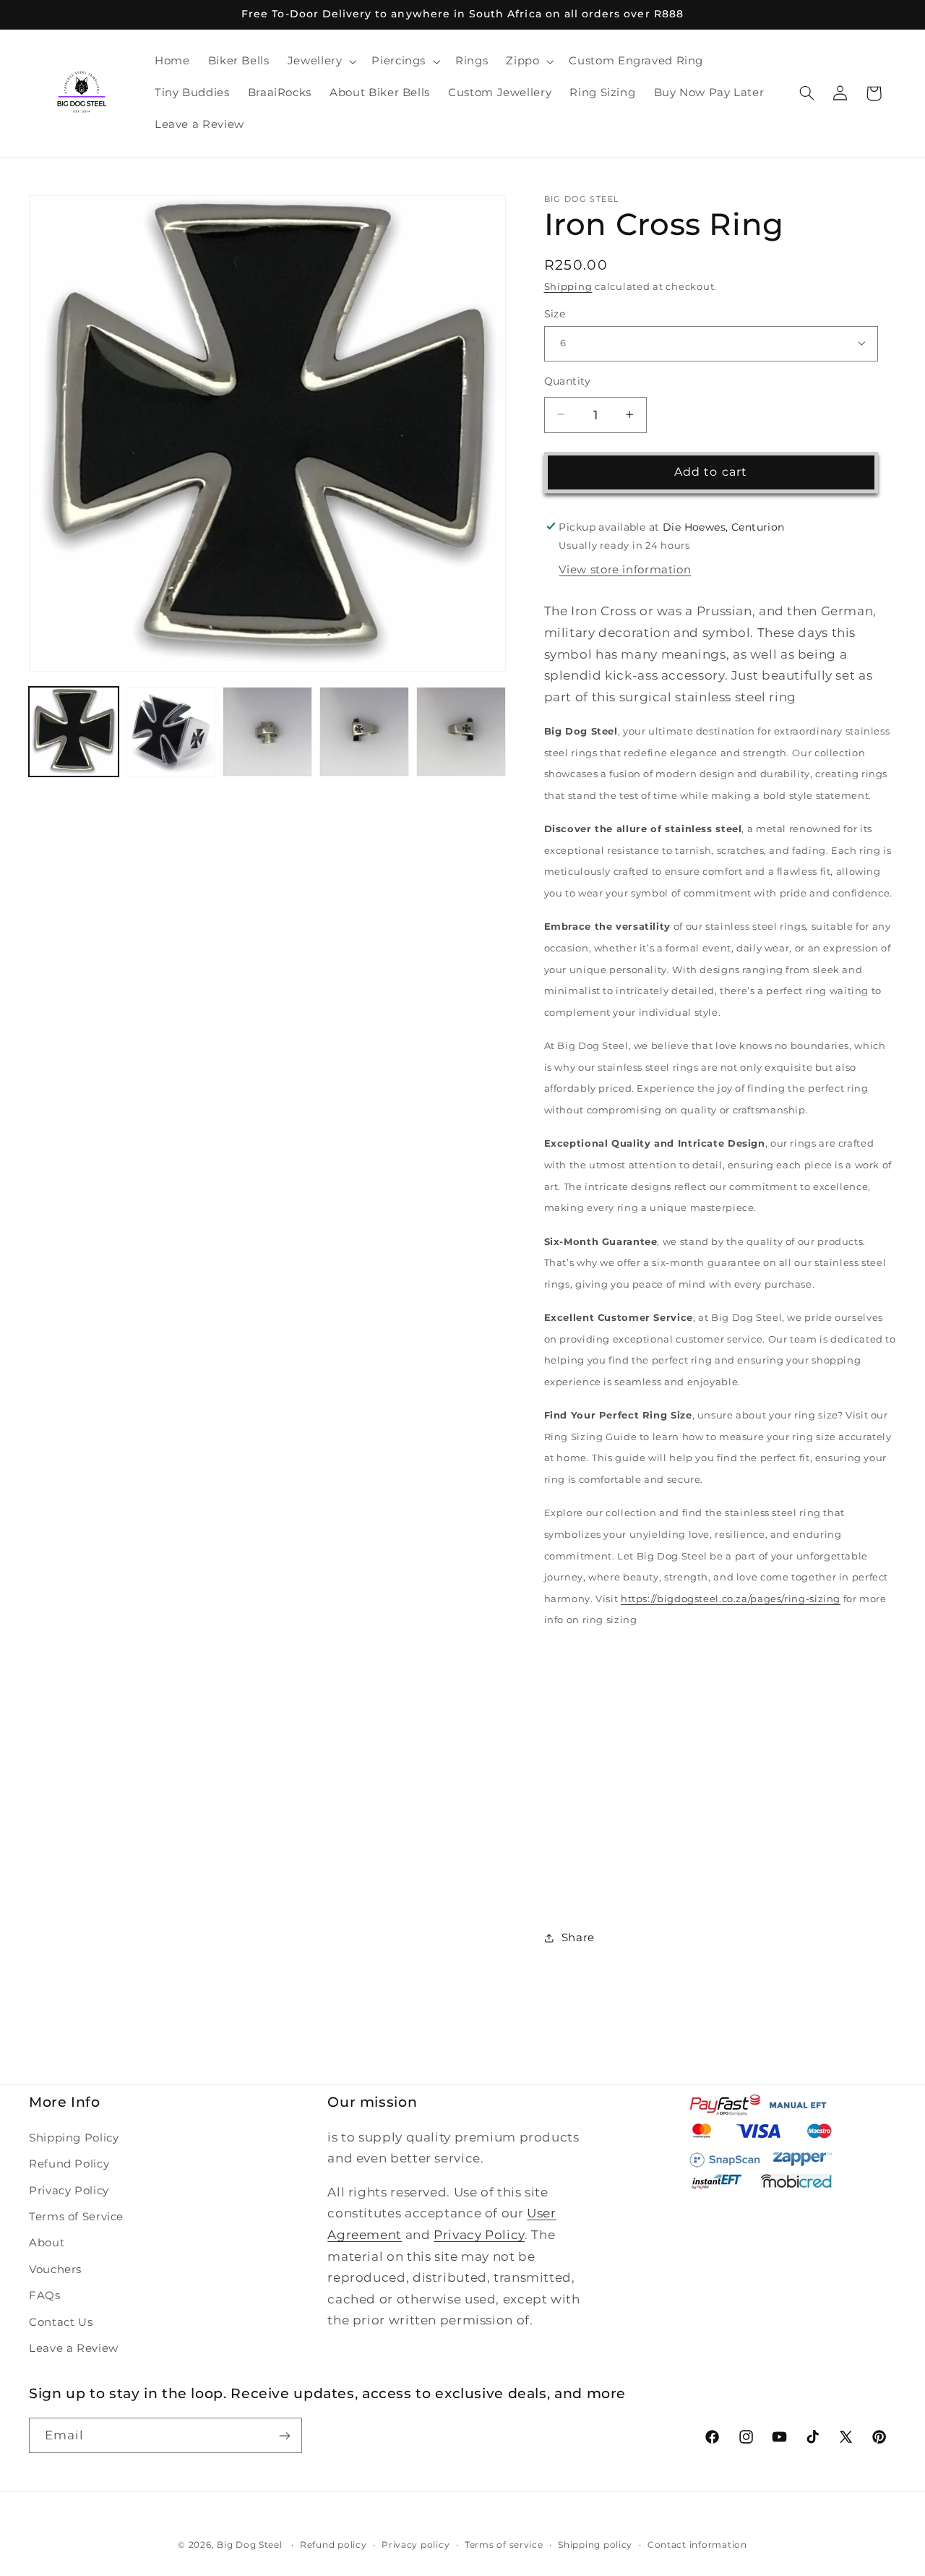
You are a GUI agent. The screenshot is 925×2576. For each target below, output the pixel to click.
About (47, 2243)
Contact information (697, 2545)
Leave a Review (74, 2348)
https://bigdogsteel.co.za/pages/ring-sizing (731, 1598)
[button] (320, 61)
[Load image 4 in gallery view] (364, 732)
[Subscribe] (285, 2435)
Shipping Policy (74, 2138)
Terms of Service (76, 2217)
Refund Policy (69, 2164)
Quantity (568, 380)
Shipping (568, 287)
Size (555, 313)
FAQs (45, 2295)
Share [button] (578, 1937)
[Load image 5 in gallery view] (461, 732)
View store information (625, 569)
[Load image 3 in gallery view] (267, 732)
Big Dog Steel (250, 2545)
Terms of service (504, 2545)
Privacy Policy (69, 2191)
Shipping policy (595, 2545)
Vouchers (55, 2269)
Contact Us (61, 2322)
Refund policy (334, 2545)
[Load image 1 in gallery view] (74, 732)
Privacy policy (416, 2545)
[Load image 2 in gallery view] (171, 732)
